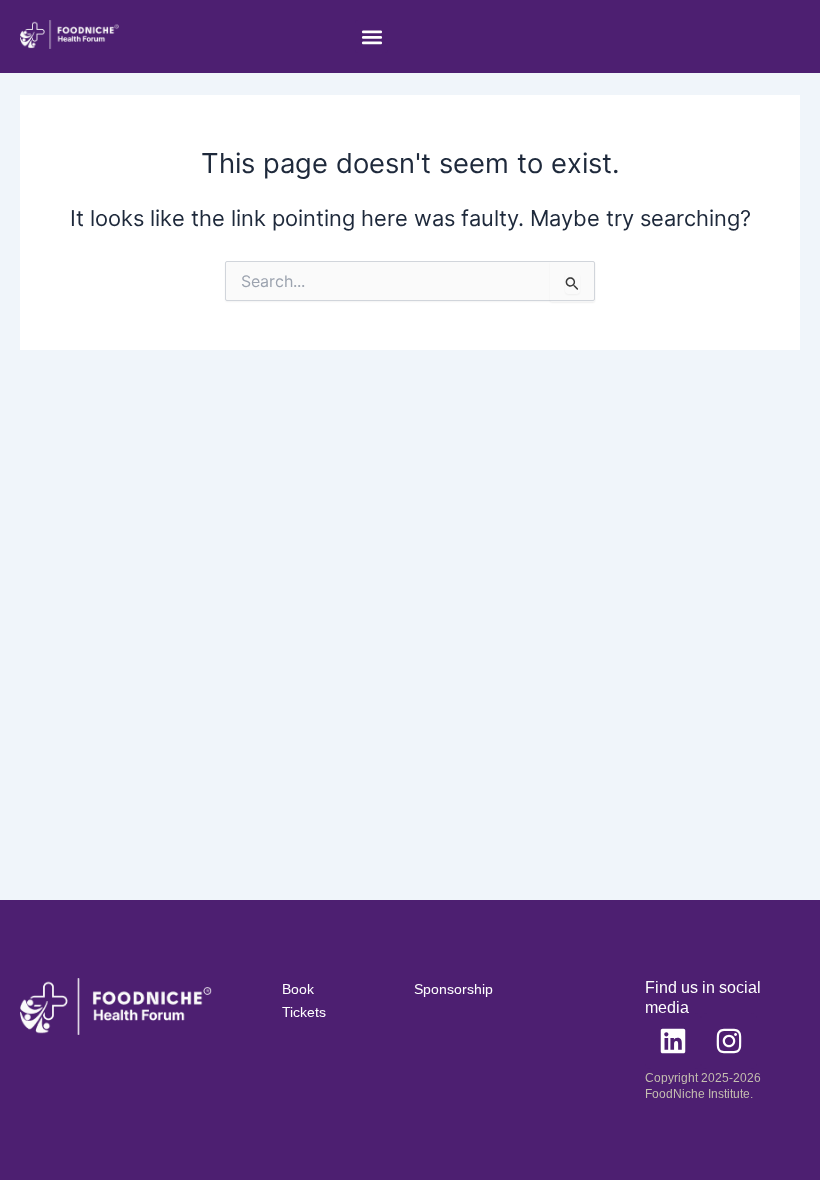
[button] (371, 36)
